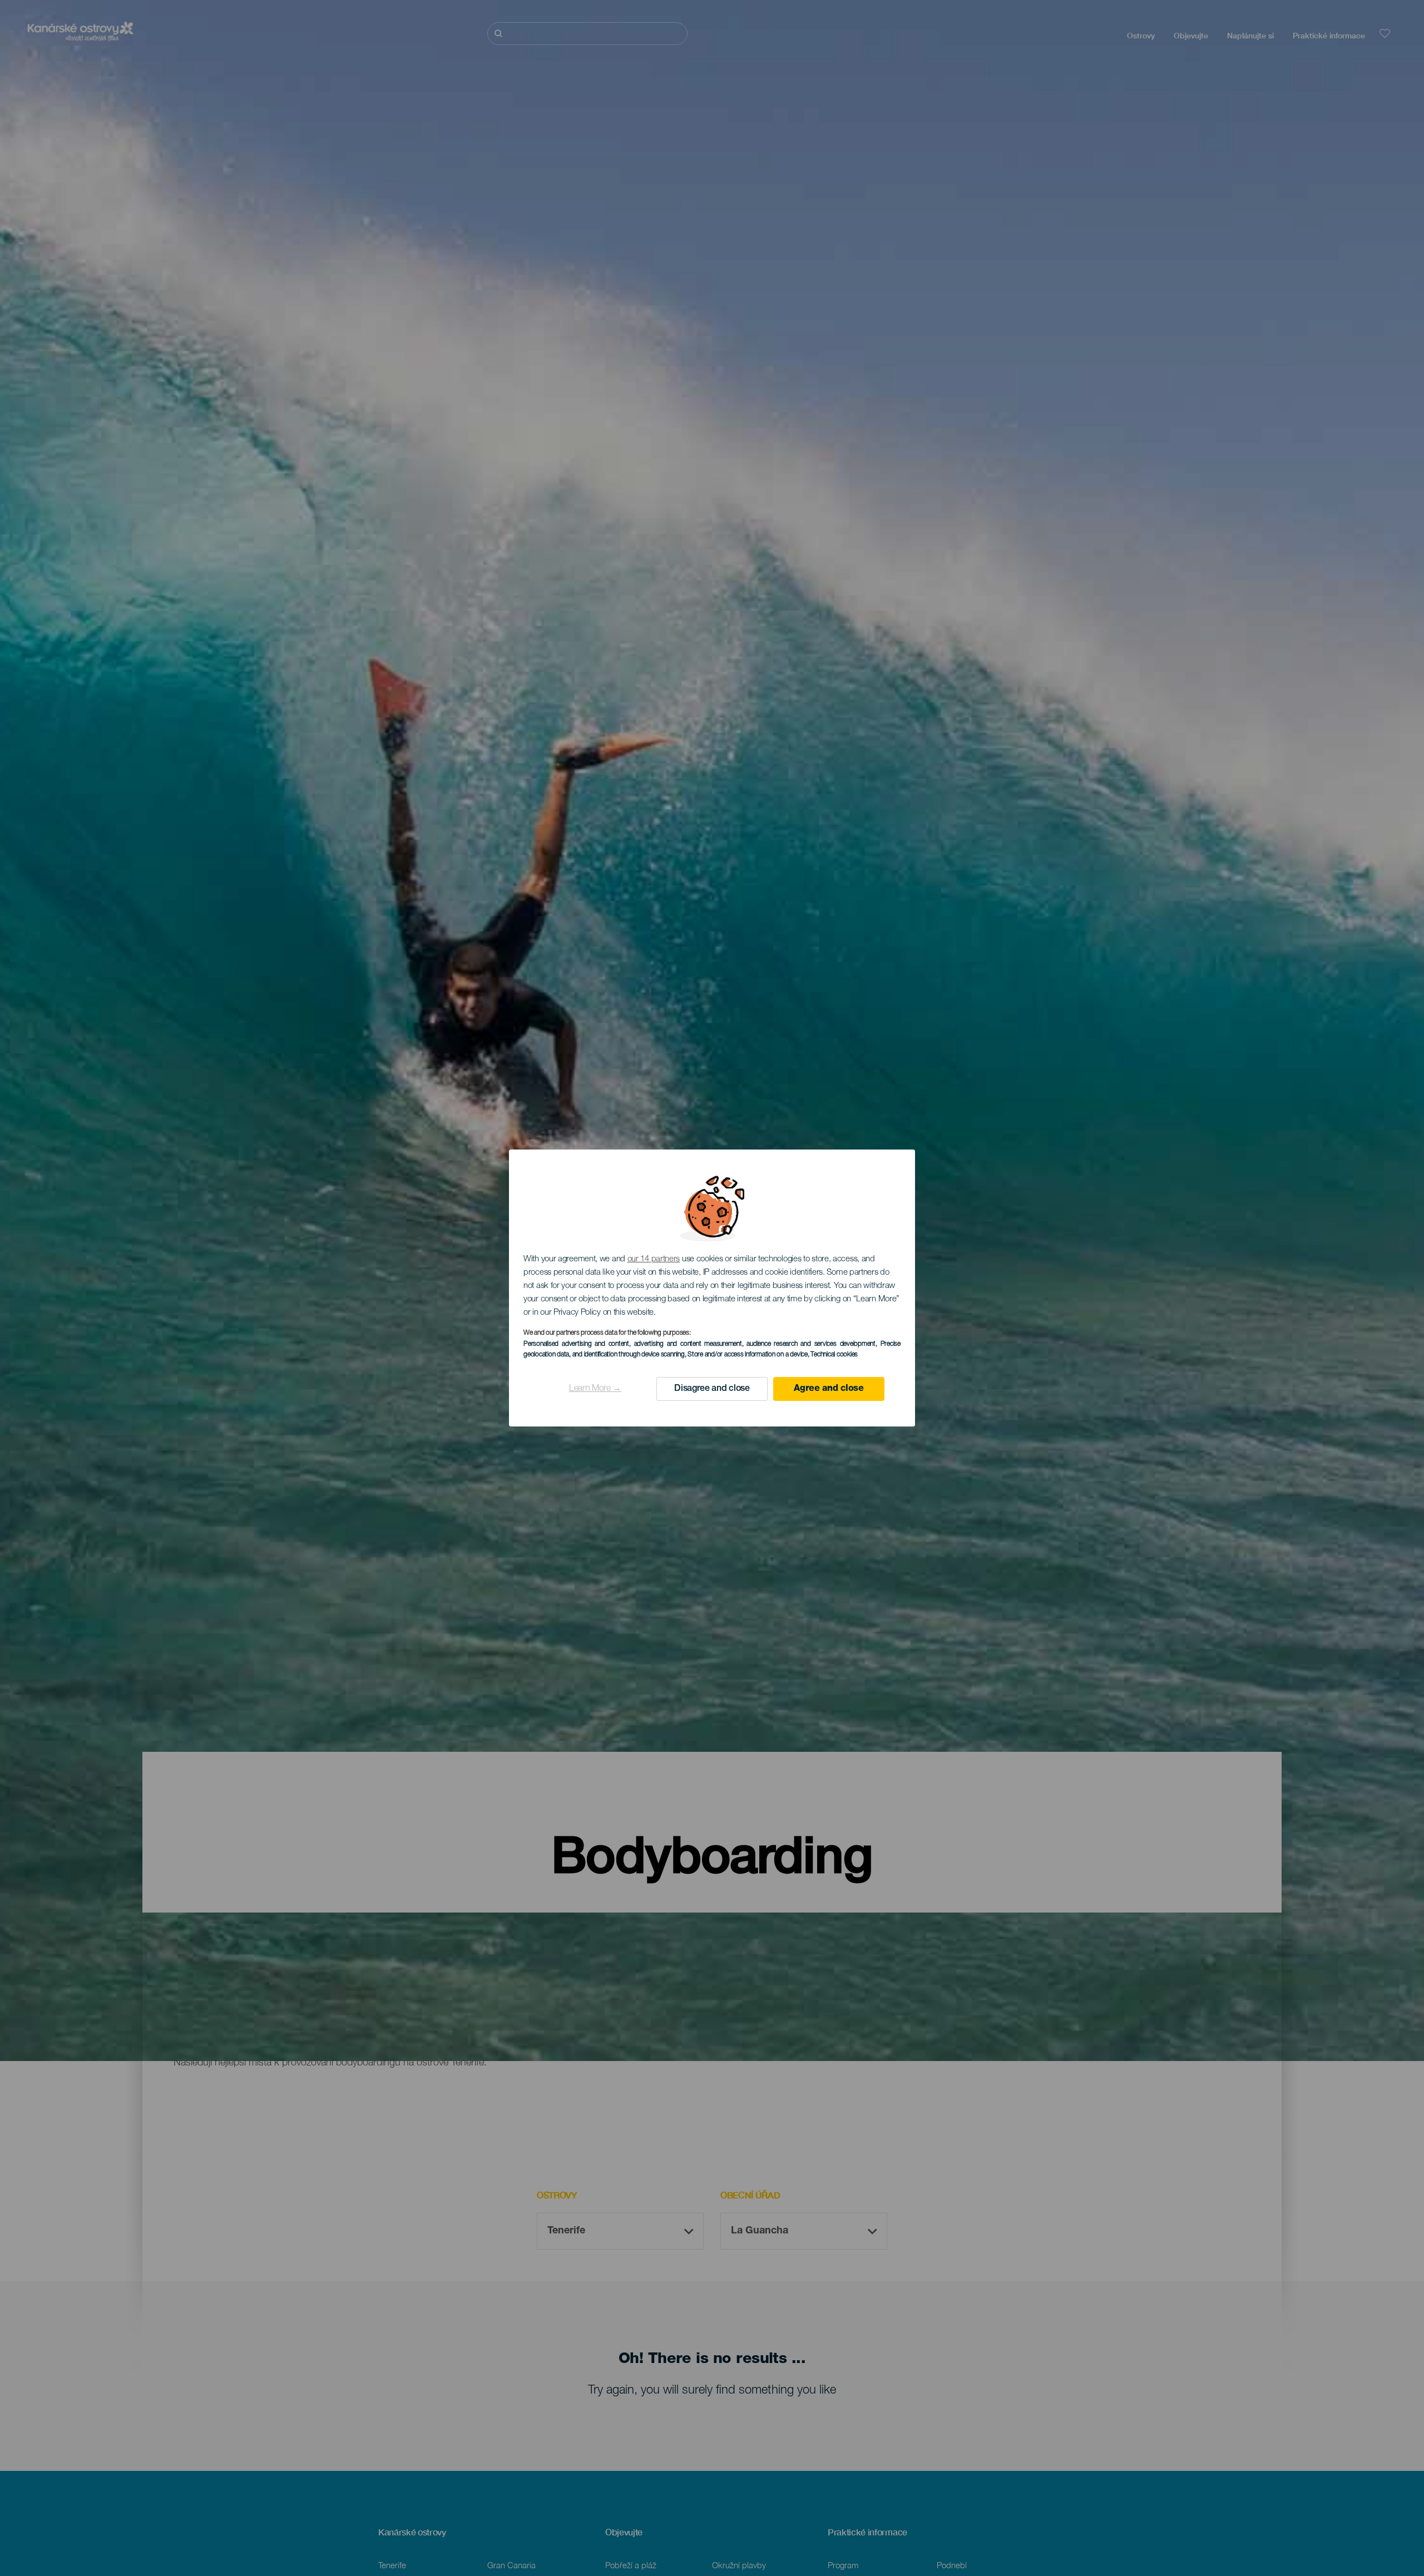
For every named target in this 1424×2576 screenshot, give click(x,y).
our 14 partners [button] (654, 1259)
